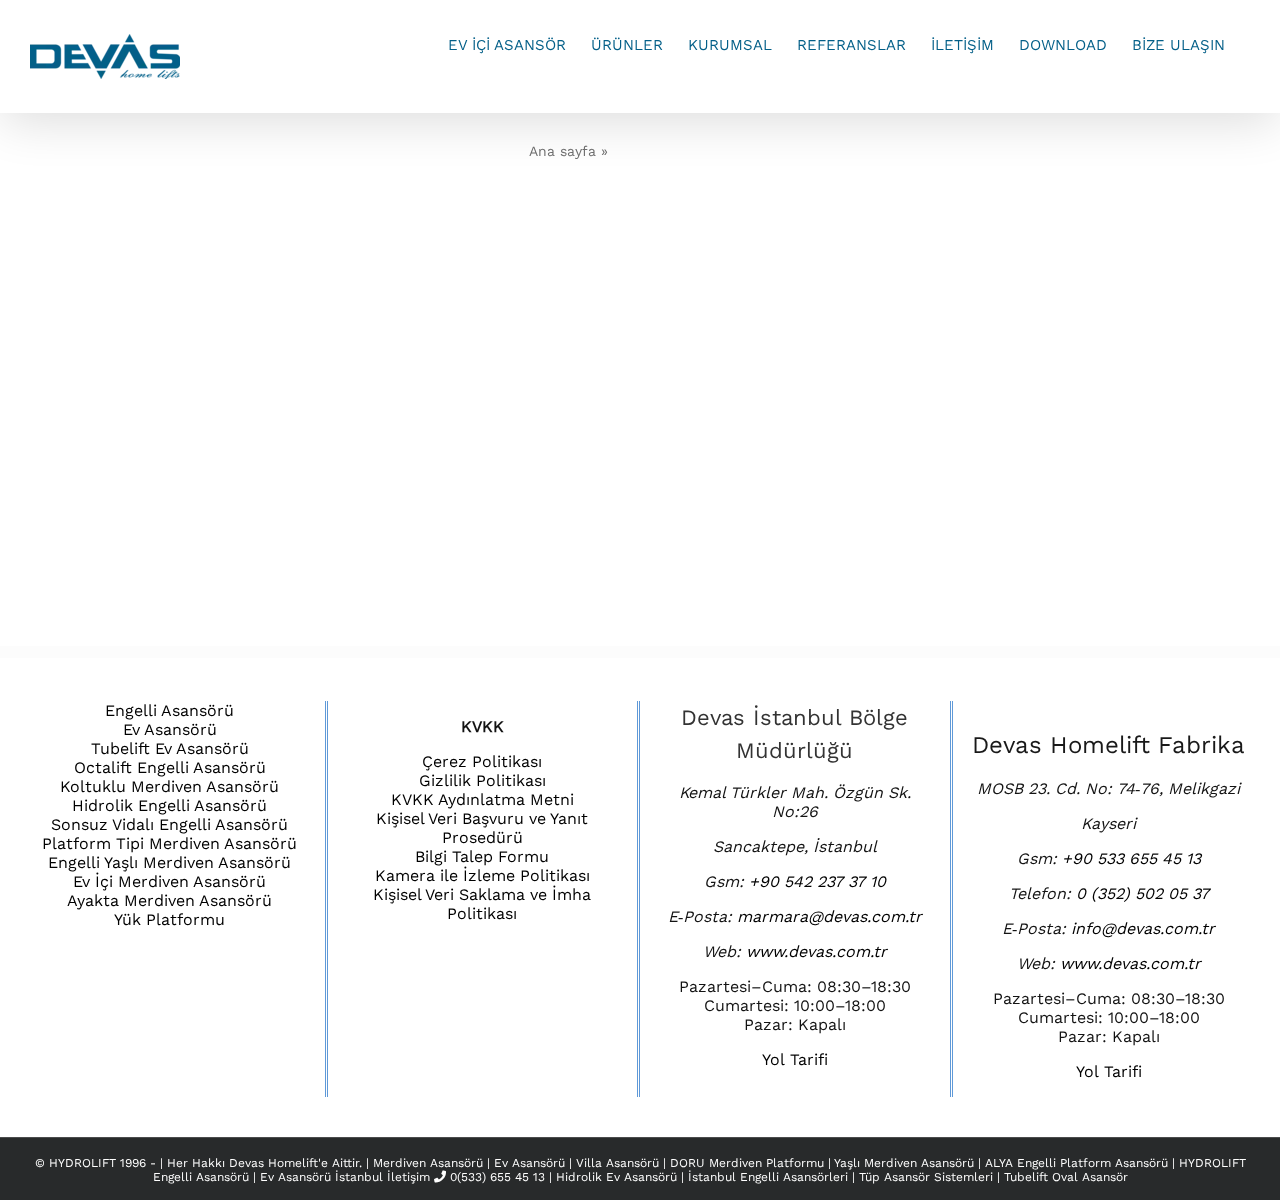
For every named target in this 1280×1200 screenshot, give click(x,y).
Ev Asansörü (170, 729)
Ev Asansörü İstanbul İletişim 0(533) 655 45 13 (402, 1177)
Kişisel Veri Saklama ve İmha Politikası (482, 904)
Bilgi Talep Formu (482, 856)
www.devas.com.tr (816, 951)
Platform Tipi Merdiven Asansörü (169, 843)
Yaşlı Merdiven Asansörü (906, 1163)
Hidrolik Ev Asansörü (616, 1177)
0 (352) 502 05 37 (1142, 893)
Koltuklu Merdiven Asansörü (169, 786)
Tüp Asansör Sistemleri (926, 1177)
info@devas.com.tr (1143, 928)
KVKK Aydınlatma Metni (482, 799)
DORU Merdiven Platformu (749, 1163)
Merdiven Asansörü (430, 1163)
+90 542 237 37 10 (817, 881)
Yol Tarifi (795, 1059)
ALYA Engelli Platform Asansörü (1078, 1163)
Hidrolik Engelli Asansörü (169, 805)
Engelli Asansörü (169, 710)
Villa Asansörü (619, 1163)
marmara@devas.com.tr (829, 916)
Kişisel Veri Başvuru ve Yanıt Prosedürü (482, 828)
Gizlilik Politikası (482, 780)
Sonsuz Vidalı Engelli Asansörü (169, 824)
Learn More (694, 312)
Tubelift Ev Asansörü (170, 748)
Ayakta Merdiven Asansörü (169, 900)
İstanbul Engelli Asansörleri (768, 1177)
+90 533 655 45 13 (1131, 858)
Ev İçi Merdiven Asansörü (169, 881)
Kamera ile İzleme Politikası (482, 875)
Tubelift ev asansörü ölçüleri (694, 251)
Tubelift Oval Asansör (1066, 1177)
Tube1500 (610, 218)
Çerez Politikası (482, 761)
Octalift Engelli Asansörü (170, 767)
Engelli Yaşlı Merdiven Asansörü (169, 862)
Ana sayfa (562, 151)
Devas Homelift (273, 1163)
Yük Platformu (169, 919)
